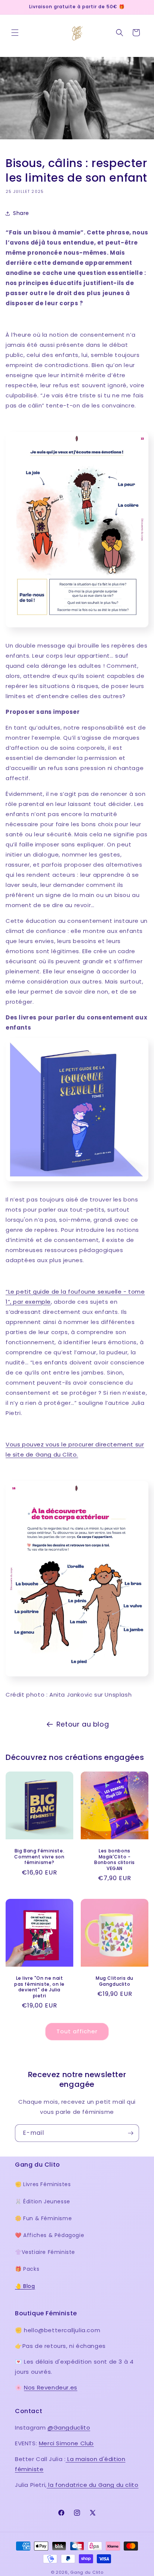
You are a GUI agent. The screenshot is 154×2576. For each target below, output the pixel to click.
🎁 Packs (27, 2269)
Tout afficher (77, 2031)
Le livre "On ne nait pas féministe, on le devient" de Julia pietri (39, 1987)
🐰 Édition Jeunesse (43, 2201)
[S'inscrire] (130, 2133)
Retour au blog (83, 1724)
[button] (15, 33)
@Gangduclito (69, 2427)
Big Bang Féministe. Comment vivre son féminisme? (39, 1857)
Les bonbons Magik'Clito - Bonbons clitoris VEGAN (115, 1860)
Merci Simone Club (66, 2443)
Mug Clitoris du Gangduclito (115, 1981)
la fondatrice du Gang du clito (93, 2485)
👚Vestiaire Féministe (45, 2252)
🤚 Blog (25, 2286)
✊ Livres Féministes (43, 2184)
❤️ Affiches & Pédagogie (50, 2235)
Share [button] (21, 213)
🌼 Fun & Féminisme (43, 2218)
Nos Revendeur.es (51, 2387)
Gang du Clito (87, 2572)
